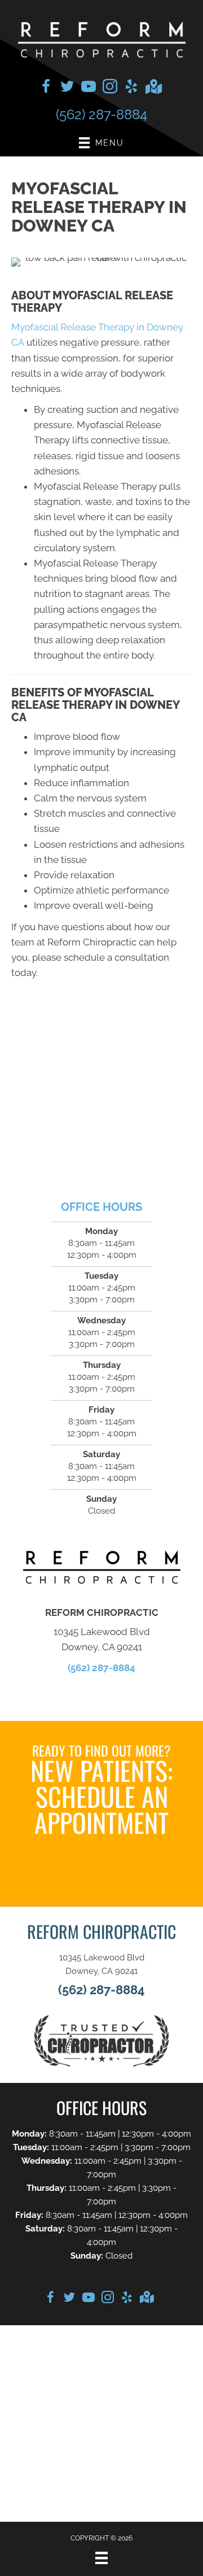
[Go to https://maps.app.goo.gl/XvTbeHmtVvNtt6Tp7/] (153, 88)
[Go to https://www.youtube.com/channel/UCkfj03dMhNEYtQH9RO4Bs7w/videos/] (89, 88)
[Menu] (101, 2558)
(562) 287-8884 (101, 114)
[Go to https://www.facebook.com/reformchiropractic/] (46, 88)
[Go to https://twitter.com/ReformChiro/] (67, 88)
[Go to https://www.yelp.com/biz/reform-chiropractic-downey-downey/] (131, 88)
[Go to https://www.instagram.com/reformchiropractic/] (110, 88)
